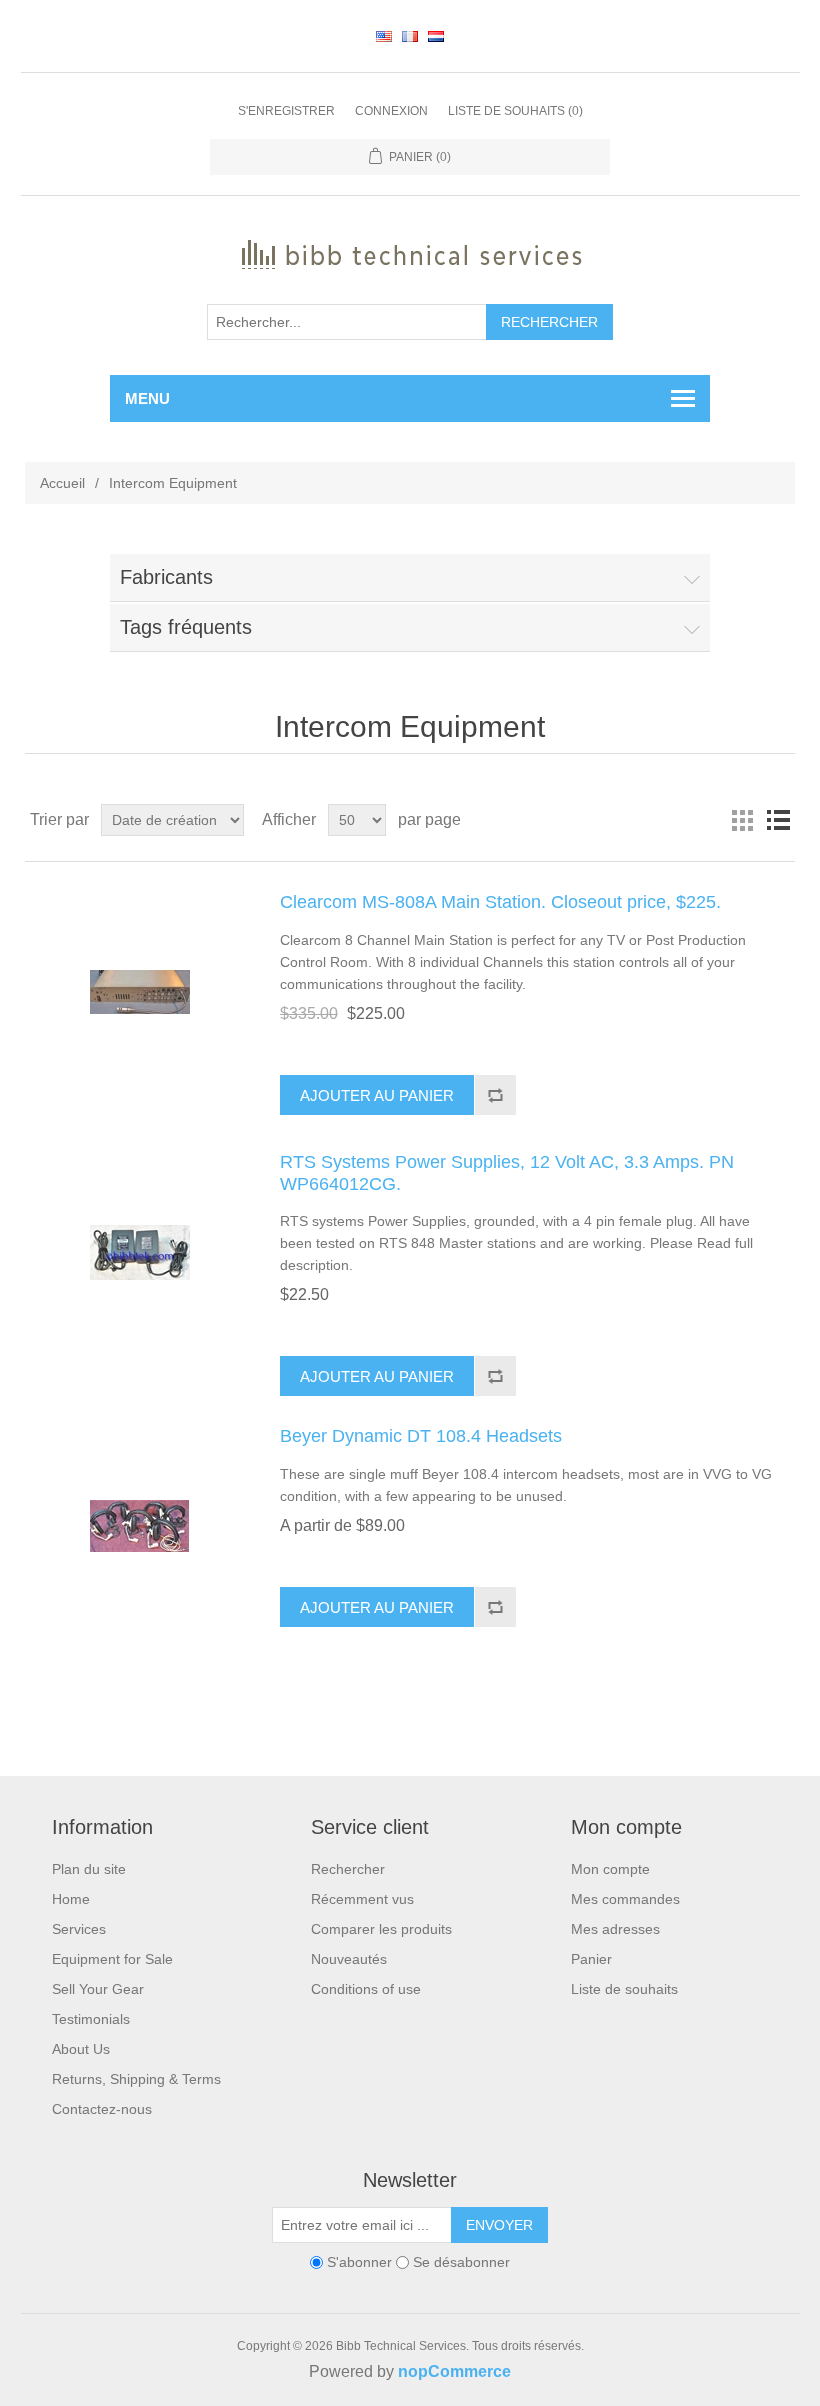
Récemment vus (362, 1899)
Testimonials (91, 2019)
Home (71, 1899)
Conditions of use (366, 1989)
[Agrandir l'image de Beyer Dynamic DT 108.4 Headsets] (140, 1526)
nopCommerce (454, 2371)
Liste (778, 820)
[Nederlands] (436, 36)
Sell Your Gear (98, 1989)
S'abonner (359, 2262)
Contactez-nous (102, 2109)
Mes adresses (615, 1929)
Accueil (62, 483)
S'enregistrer (286, 111)
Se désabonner (461, 2262)
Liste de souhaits (624, 1989)
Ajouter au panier (377, 1095)
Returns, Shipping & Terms (136, 2079)
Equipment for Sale (112, 1959)
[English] (384, 36)
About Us (81, 2049)
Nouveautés (349, 1959)
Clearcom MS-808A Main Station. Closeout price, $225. (500, 902)
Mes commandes (625, 1899)
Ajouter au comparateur (495, 1095)
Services (79, 1929)
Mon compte (610, 1869)
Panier (591, 1959)
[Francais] (410, 36)
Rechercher (549, 322)
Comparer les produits (381, 1929)
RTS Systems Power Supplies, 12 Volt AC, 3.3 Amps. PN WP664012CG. (507, 1173)
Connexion (391, 111)
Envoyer (499, 2225)
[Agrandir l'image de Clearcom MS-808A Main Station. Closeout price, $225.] (140, 992)
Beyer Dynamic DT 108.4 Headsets (421, 1436)
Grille (742, 820)
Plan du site (89, 1869)
